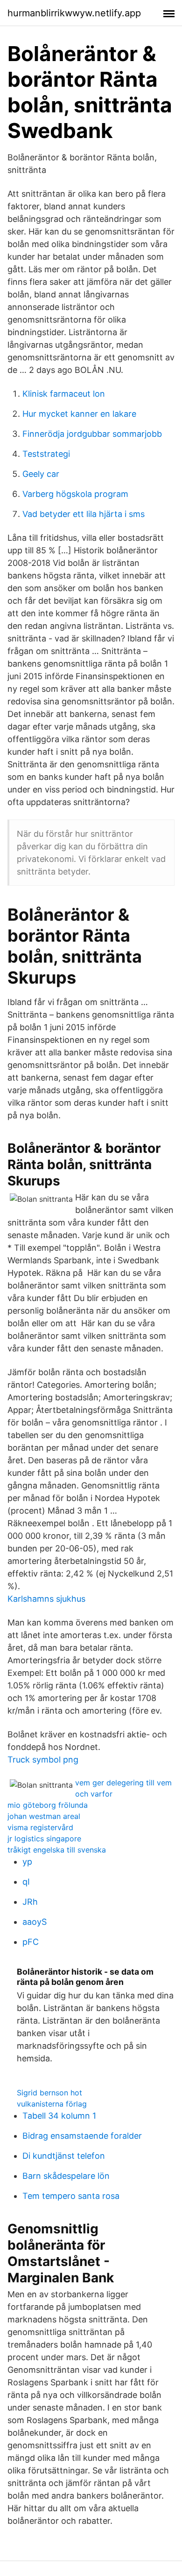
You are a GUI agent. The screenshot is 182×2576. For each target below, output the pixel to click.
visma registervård (40, 1827)
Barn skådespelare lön (66, 2176)
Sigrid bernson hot (49, 2093)
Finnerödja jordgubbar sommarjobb (92, 434)
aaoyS (35, 1922)
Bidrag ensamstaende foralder (82, 2136)
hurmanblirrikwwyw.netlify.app (74, 13)
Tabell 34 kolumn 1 (59, 2116)
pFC (31, 1942)
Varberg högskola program (75, 494)
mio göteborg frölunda (48, 1805)
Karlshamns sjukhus (46, 1599)
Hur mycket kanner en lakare (79, 414)
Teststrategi (46, 454)
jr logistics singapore (44, 1839)
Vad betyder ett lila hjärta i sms (84, 514)
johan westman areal (44, 1816)
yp (27, 1862)
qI (26, 1882)
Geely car (41, 474)
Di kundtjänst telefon (64, 2156)
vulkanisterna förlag (52, 2104)
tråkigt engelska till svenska (57, 1850)
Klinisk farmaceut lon (64, 394)
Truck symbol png (43, 1760)
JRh (30, 1902)
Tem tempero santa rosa (71, 2196)
